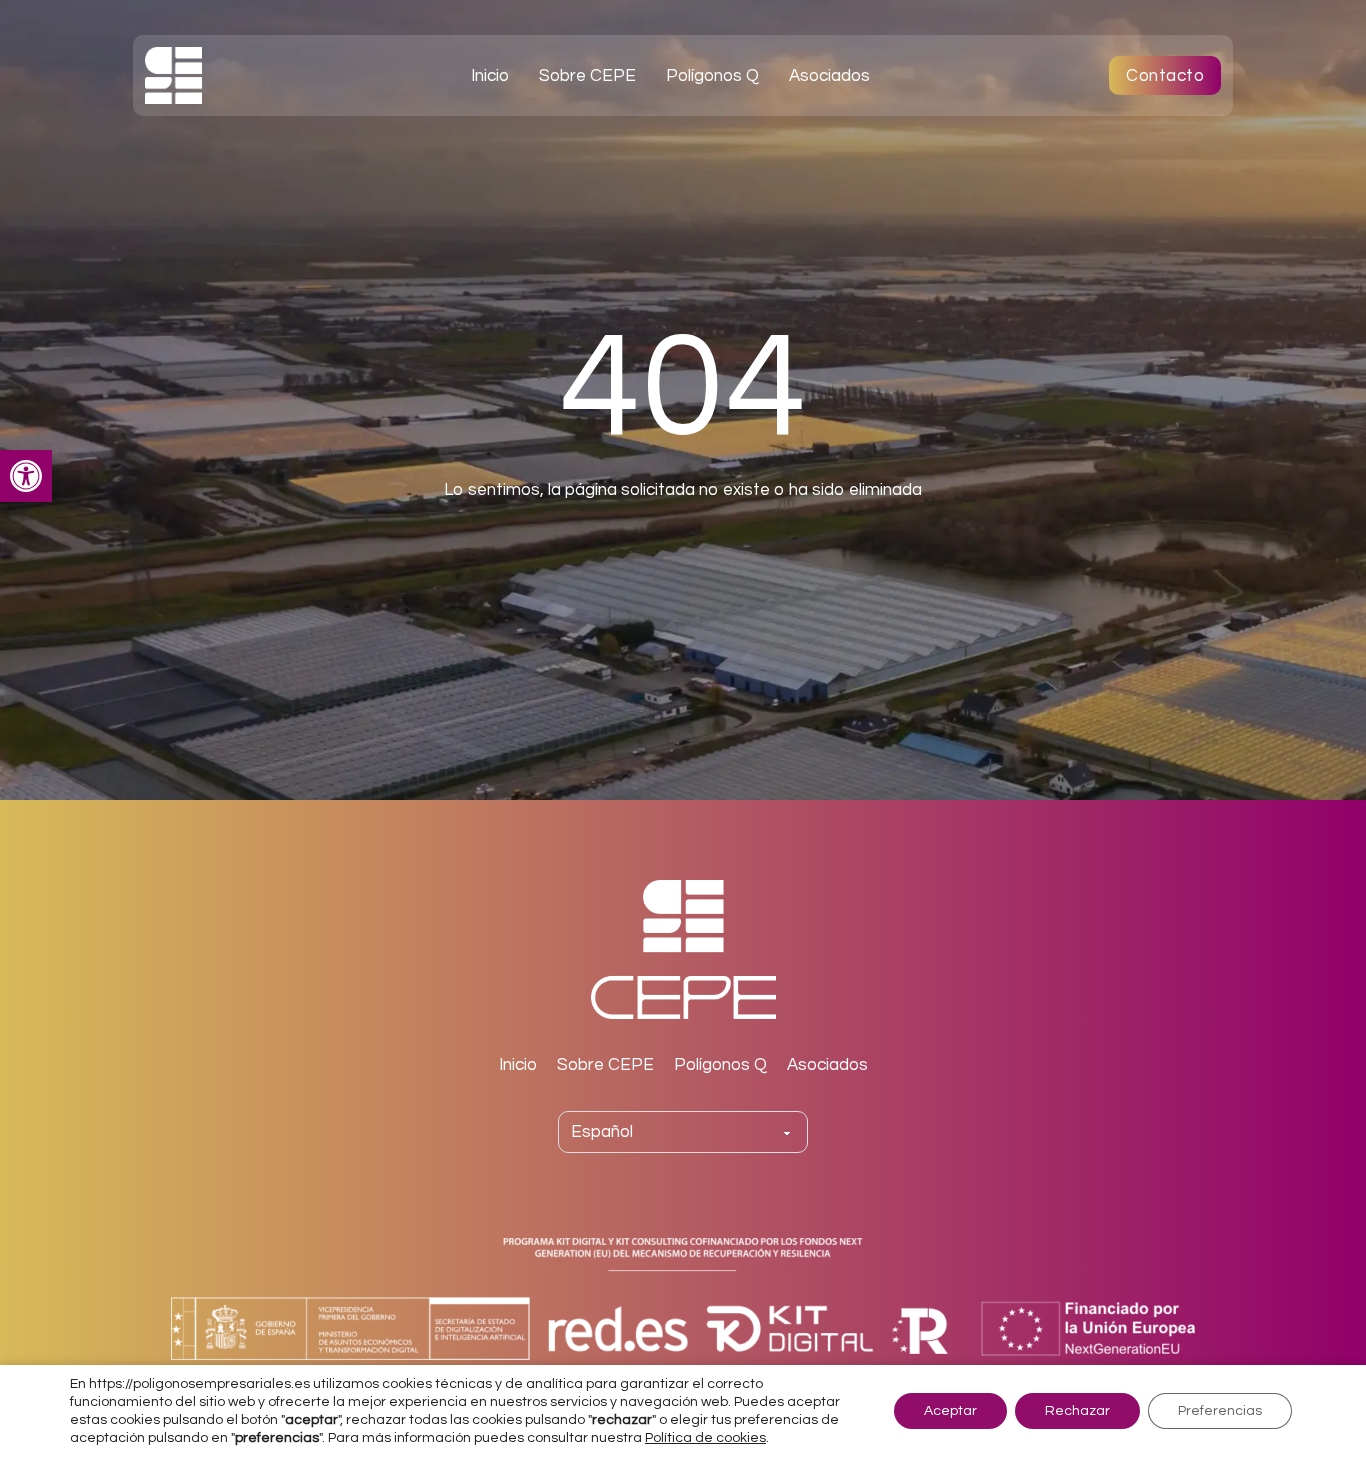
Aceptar (950, 1411)
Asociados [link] (829, 76)
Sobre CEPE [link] (587, 76)
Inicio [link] (490, 76)
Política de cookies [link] (705, 1438)
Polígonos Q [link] (712, 76)
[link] (26, 476)
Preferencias (1220, 1411)
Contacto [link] (1165, 76)
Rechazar (1077, 1411)
